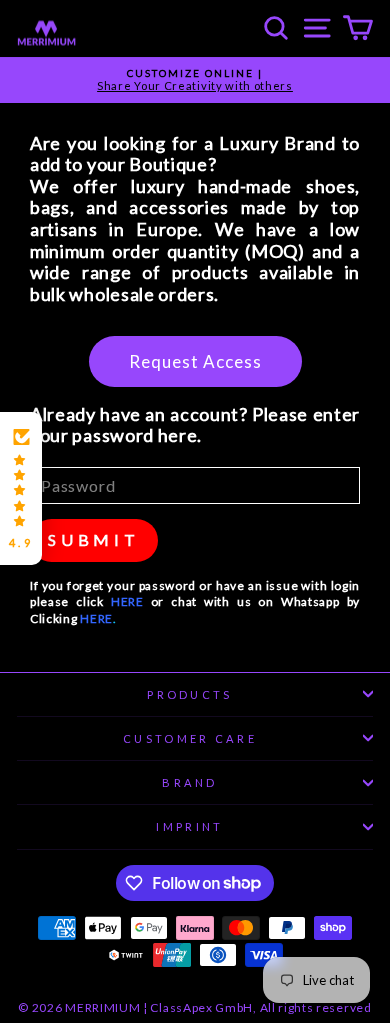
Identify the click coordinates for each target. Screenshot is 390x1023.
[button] (21, 489)
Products (190, 694)
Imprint (189, 826)
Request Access (195, 361)
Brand (190, 782)
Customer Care (190, 738)
